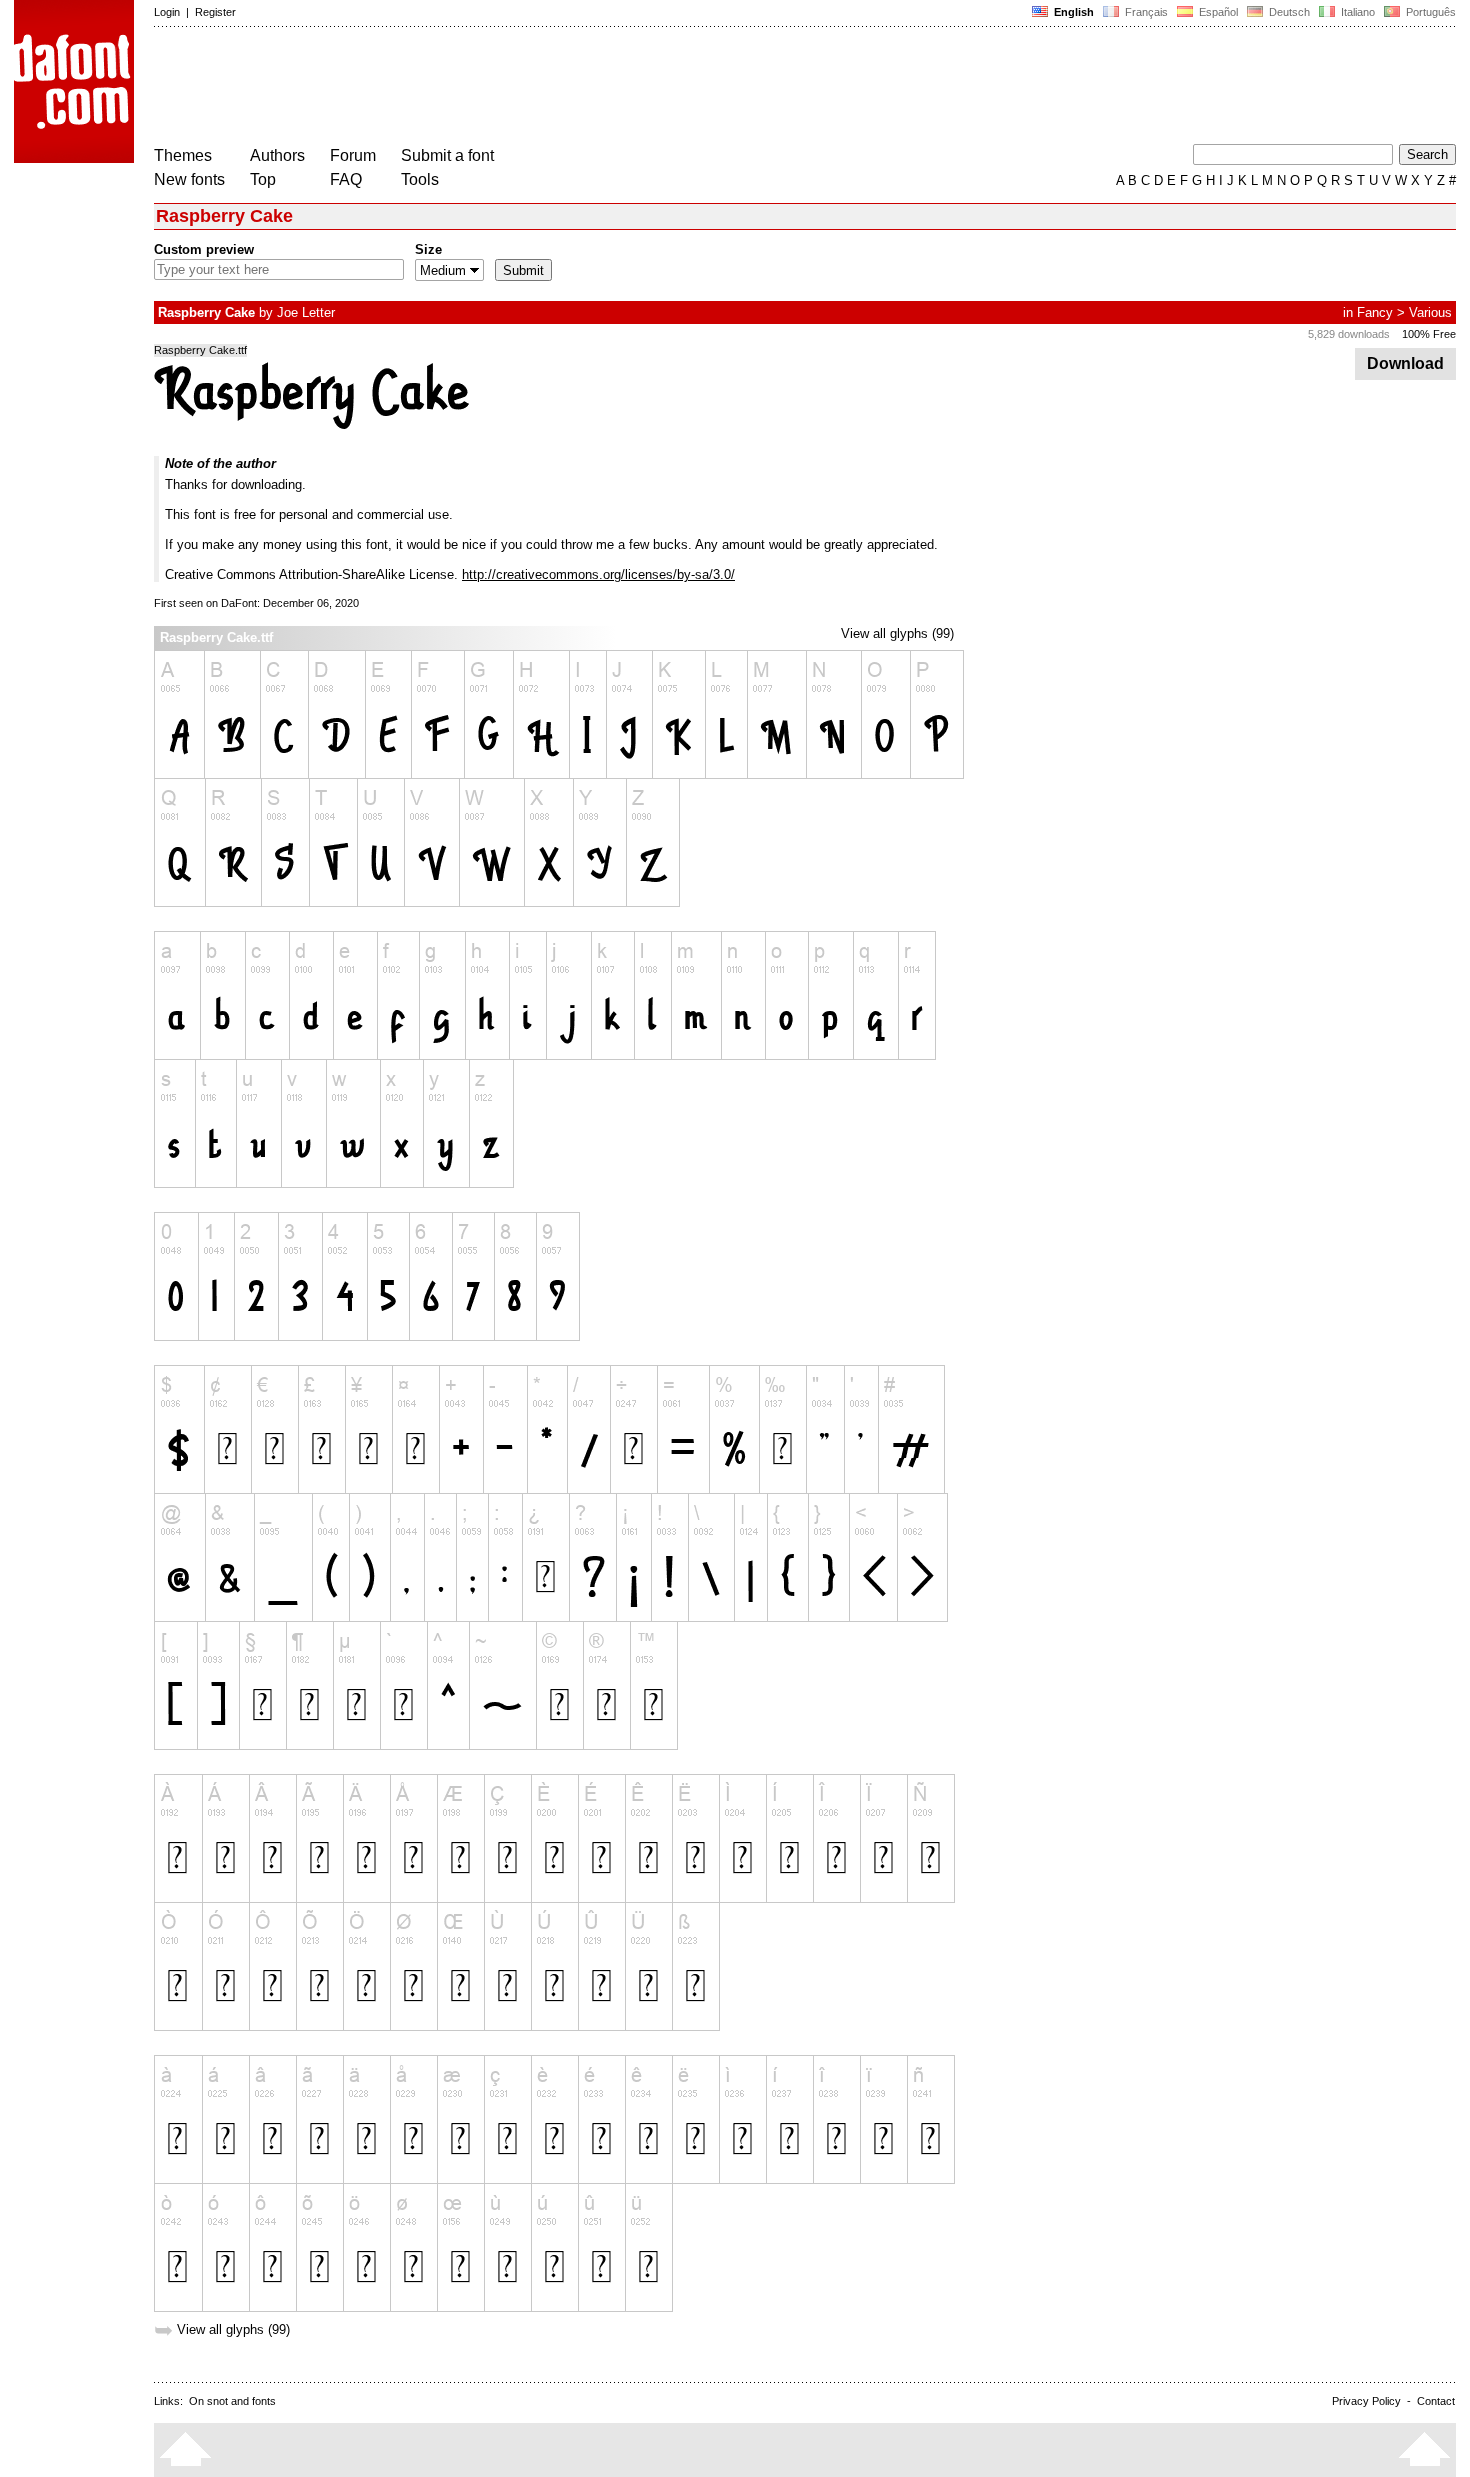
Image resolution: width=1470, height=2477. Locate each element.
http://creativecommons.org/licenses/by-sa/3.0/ (598, 574)
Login (167, 12)
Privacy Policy (1366, 2401)
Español (1217, 12)
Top (263, 179)
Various (1430, 312)
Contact (1436, 2401)
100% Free (1429, 334)
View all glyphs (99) (897, 633)
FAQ (346, 179)
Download (1405, 363)
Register (215, 12)
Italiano (1356, 12)
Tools (420, 179)
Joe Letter (306, 312)
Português (1428, 12)
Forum (353, 155)
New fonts (189, 179)
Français (1145, 12)
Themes (183, 155)
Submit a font (447, 155)
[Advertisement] (518, 88)
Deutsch (1288, 12)
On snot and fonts (232, 2401)
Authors (277, 155)
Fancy (1375, 312)
